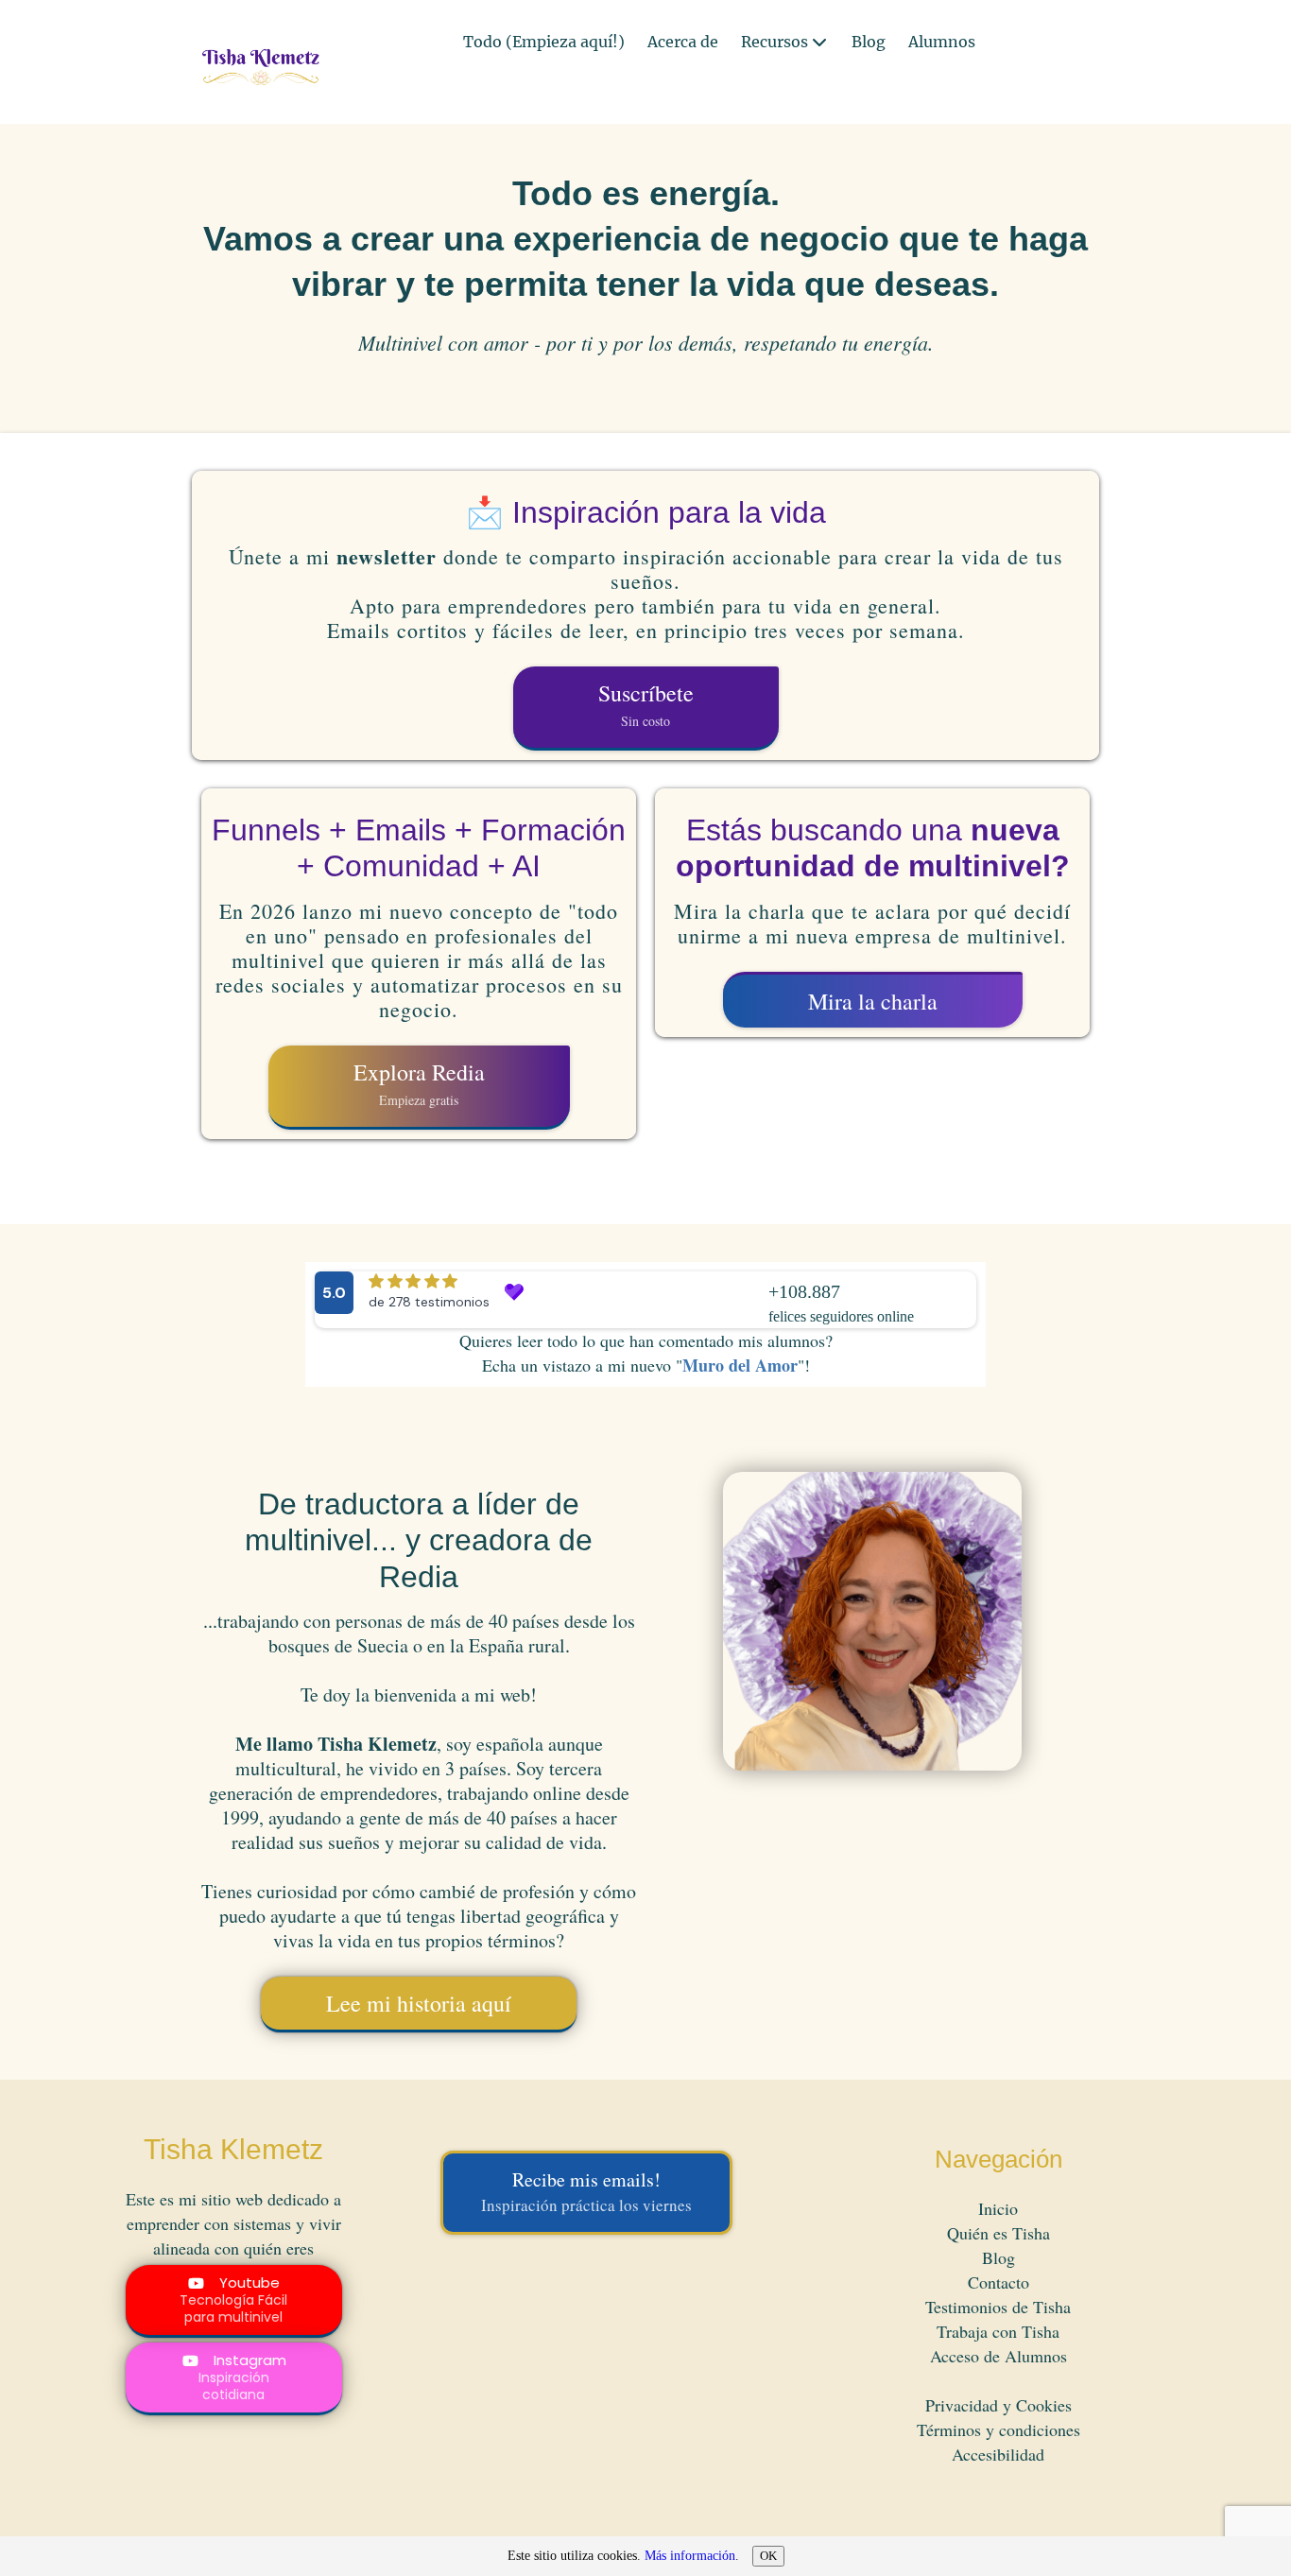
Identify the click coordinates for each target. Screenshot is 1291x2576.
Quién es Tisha (998, 2233)
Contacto (998, 2282)
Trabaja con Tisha (998, 2331)
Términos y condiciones (998, 2429)
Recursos (775, 43)
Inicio (998, 2208)
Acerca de (683, 43)
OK (768, 2556)
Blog (869, 43)
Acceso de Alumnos (998, 2356)
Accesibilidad (998, 2454)
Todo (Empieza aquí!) (544, 43)
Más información (690, 2556)
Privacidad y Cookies (998, 2405)
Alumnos (942, 43)
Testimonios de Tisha (998, 2307)
